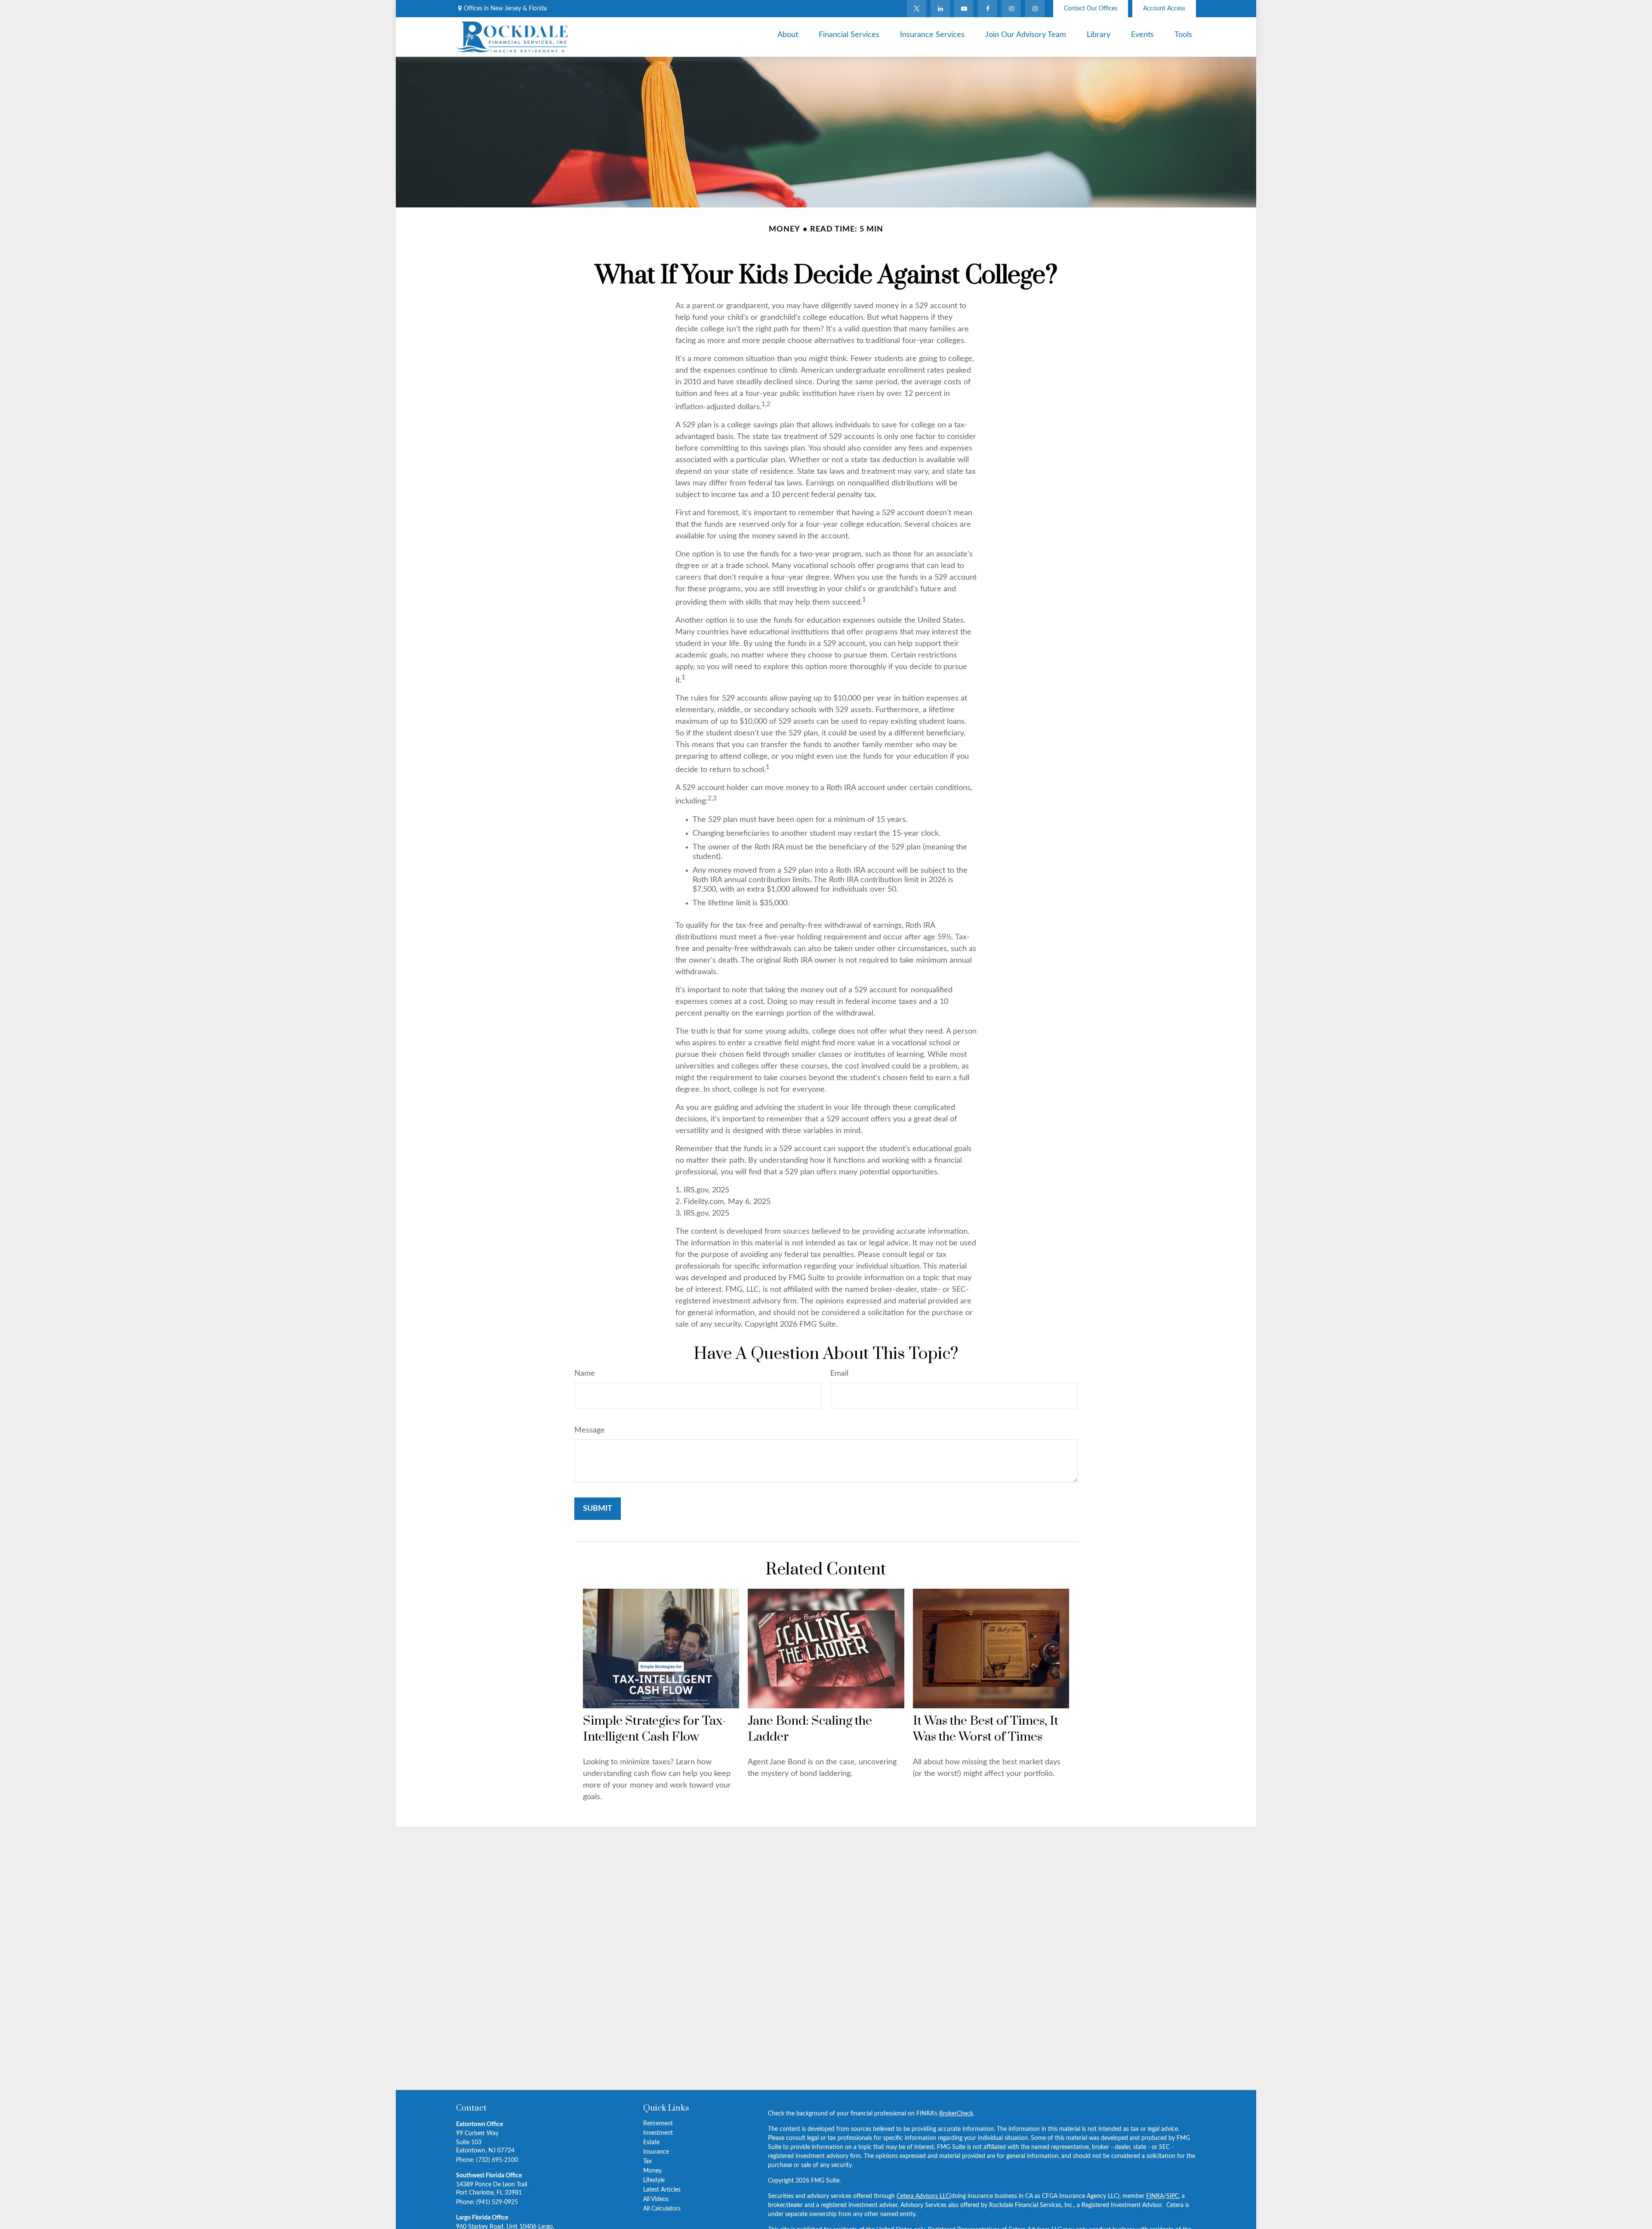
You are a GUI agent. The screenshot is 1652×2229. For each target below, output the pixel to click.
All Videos (656, 2199)
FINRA (1155, 2196)
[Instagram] (1035, 9)
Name (585, 1374)
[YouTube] (964, 9)
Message (590, 1430)
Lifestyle (654, 2180)
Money (652, 2171)
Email (839, 1374)
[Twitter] (917, 9)
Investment (658, 2133)
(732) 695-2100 (497, 2160)
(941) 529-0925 (497, 2202)
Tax (647, 2161)
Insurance (656, 2152)
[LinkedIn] (940, 9)
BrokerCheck (956, 2114)
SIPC (1173, 2196)
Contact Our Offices (1091, 9)
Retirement (658, 2124)
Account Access (1164, 9)
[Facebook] (988, 9)
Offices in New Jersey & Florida (505, 9)
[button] (788, 35)
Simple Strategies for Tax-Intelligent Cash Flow (654, 1729)
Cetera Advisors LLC (923, 2196)
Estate (651, 2143)
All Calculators (662, 2209)
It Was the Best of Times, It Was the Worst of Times (986, 1729)
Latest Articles (662, 2190)
